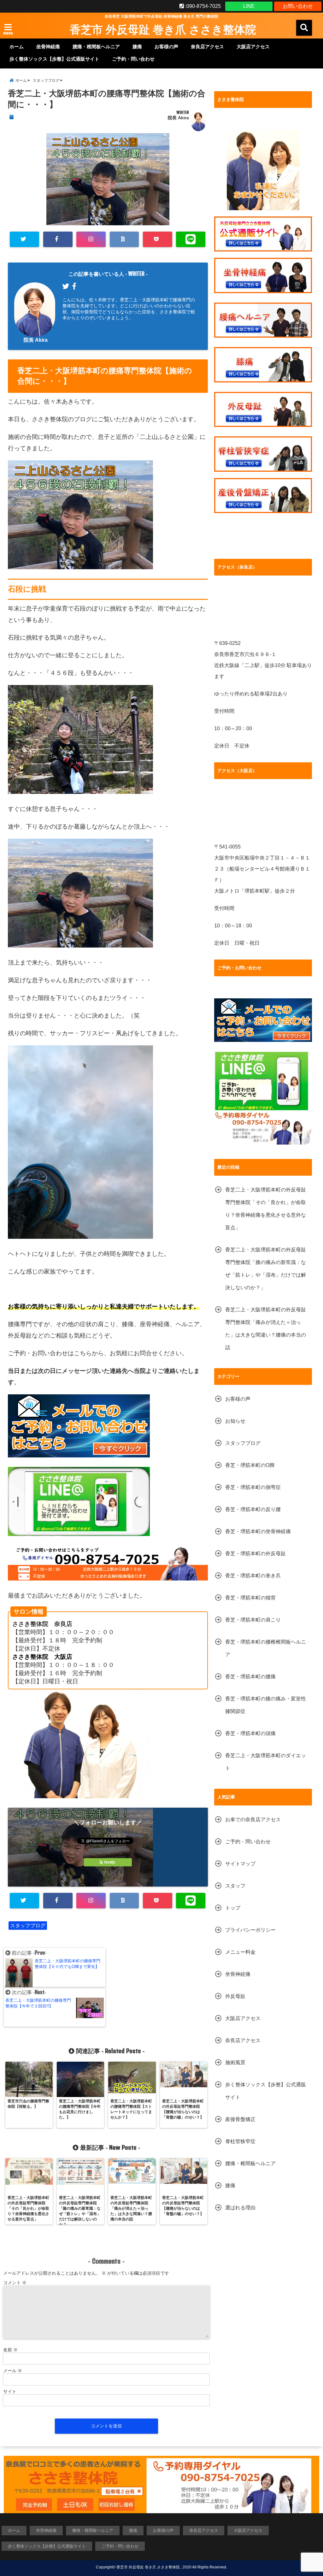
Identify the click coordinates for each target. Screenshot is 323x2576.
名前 (10, 2350)
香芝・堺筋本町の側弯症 (253, 1487)
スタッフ (235, 1886)
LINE (249, 6)
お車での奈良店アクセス (253, 1820)
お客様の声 (166, 47)
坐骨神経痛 (48, 47)
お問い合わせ (298, 6)
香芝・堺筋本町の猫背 (250, 1598)
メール (13, 2371)
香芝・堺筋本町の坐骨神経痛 (258, 1531)
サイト (10, 2391)
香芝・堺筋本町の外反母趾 (255, 1554)
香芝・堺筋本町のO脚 (250, 1465)
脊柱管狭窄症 (240, 2141)
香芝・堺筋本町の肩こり (253, 1620)
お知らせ (235, 1421)
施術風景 (235, 2062)
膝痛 (137, 47)
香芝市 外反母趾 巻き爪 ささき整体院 (163, 29)
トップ (233, 1908)
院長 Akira (178, 118)
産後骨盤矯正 (240, 2119)
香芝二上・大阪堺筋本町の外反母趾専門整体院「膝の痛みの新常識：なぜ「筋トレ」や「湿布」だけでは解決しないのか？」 (266, 1269)
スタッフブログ (28, 1926)
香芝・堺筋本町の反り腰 (253, 1509)
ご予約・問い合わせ (133, 59)
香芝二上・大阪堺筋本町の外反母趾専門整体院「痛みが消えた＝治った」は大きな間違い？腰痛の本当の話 (266, 1329)
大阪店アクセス (253, 47)
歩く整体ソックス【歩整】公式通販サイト (54, 59)
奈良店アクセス (207, 47)
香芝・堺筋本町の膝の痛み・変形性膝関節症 (266, 1705)
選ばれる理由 (240, 2208)
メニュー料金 (240, 1952)
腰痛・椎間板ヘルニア (96, 47)
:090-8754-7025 (202, 6)
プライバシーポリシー (250, 1930)
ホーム (17, 47)
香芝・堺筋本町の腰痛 (250, 1677)
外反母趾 (235, 1996)
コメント (15, 2283)
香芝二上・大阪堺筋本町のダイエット (266, 1762)
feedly (110, 1862)
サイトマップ (240, 1864)
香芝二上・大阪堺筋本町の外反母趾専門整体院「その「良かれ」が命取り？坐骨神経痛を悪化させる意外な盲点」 (266, 1209)
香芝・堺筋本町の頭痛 (250, 1733)
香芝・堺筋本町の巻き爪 (253, 1576)
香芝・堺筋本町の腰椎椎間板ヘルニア (266, 1648)
